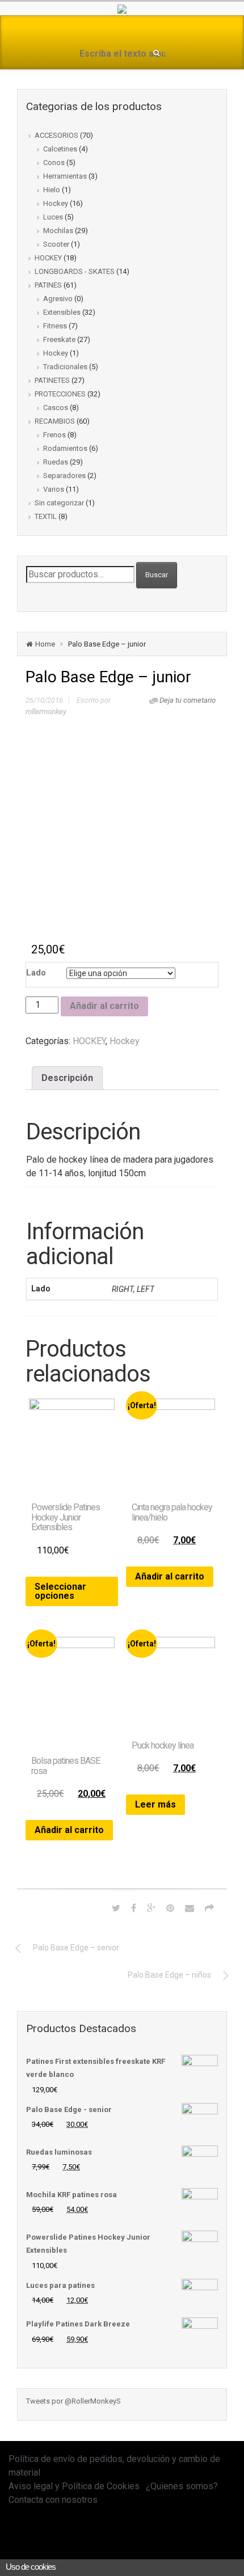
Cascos (56, 407)
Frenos (54, 435)
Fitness (55, 326)
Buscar (157, 575)
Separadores (64, 476)
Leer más (155, 1804)
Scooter (56, 244)
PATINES (48, 285)
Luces (53, 217)
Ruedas (56, 462)
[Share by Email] (190, 1908)
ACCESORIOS (56, 135)
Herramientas (65, 176)
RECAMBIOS (55, 421)
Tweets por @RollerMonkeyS (73, 2401)
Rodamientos (65, 448)
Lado (36, 973)
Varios (54, 489)
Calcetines (60, 149)
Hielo (52, 190)
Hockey (56, 203)
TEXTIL (46, 516)
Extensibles (62, 312)
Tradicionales (65, 367)
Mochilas (58, 231)
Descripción (67, 1078)
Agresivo (58, 299)
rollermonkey (46, 711)
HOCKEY (48, 258)
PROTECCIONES (60, 394)
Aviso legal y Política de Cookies (74, 2486)
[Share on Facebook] (134, 1908)
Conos (54, 162)
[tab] (67, 1078)
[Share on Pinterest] (170, 1908)
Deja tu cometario (188, 700)
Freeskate (59, 339)
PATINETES (52, 380)
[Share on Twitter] (116, 1908)
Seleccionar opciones (60, 1591)
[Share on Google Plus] (151, 1908)
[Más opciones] (209, 1908)
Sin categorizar (59, 503)
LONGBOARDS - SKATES (75, 271)
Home (45, 644)
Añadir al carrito (104, 1006)
